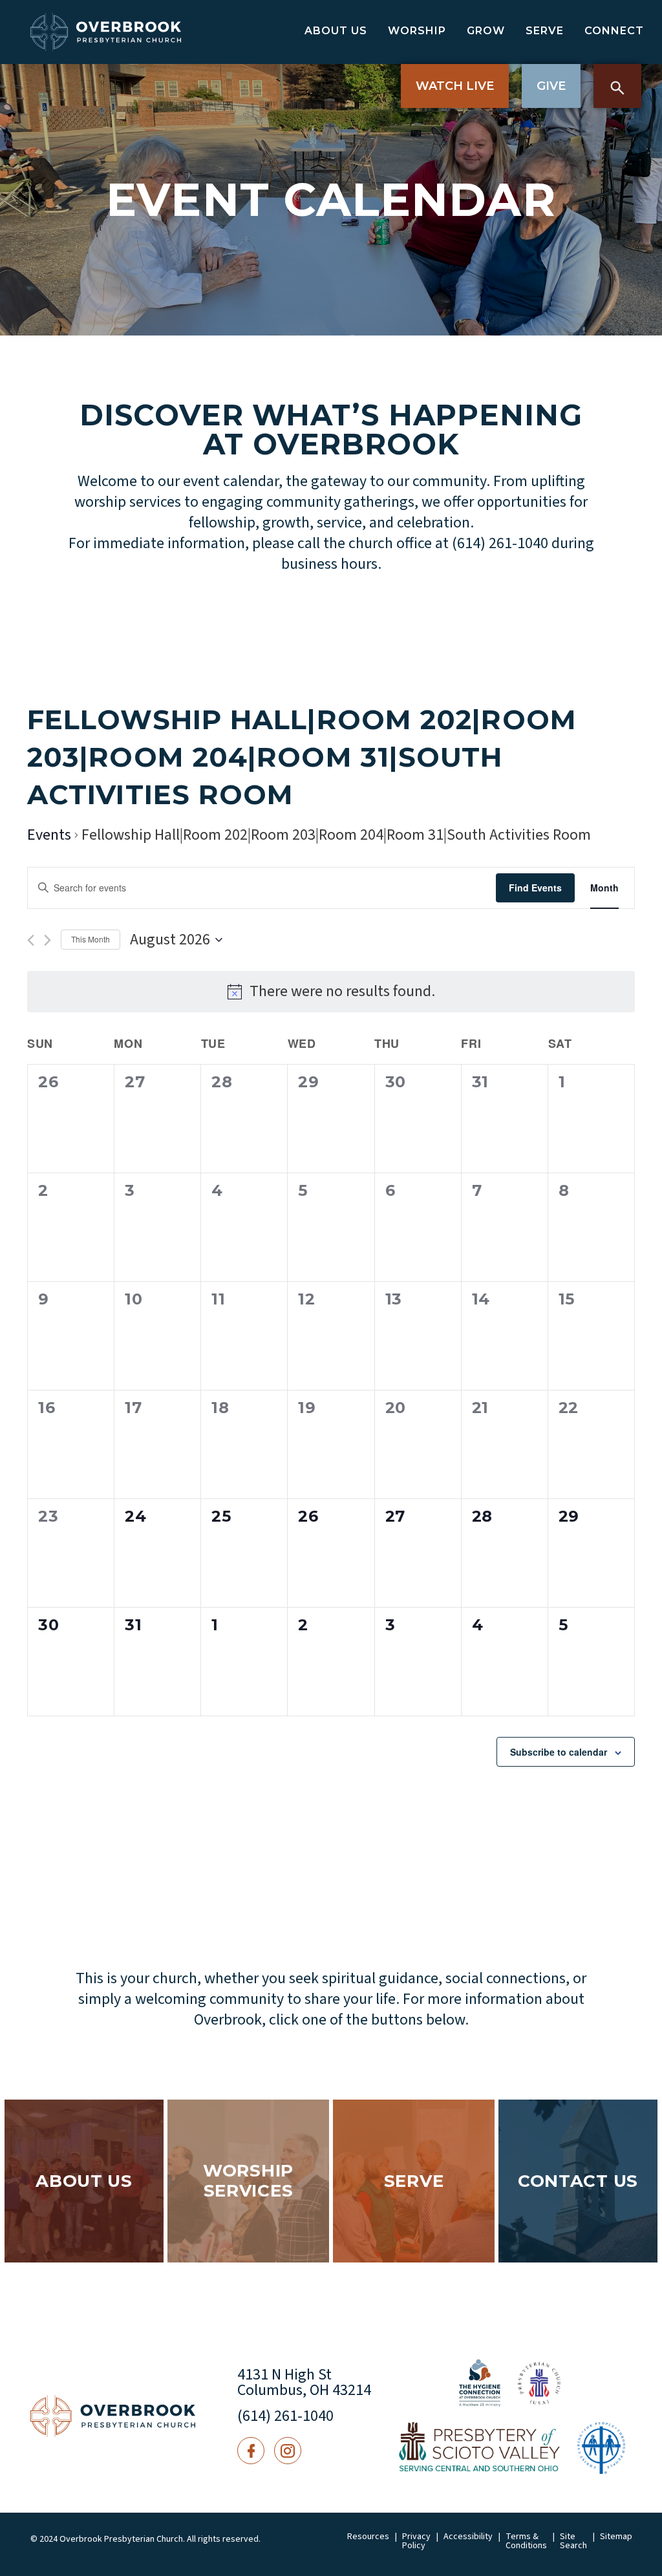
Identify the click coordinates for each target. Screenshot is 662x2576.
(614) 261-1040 (285, 2416)
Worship (417, 31)
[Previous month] (31, 940)
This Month (91, 939)
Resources (368, 2537)
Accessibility (468, 2537)
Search (617, 86)
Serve (545, 31)
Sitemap (616, 2537)
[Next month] (48, 940)
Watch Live (455, 86)
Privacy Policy (416, 2541)
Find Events (535, 888)
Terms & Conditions (526, 2541)
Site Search (573, 2541)
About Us (336, 31)
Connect (614, 31)
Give (551, 86)
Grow (486, 31)
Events (49, 836)
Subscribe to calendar (559, 1752)
